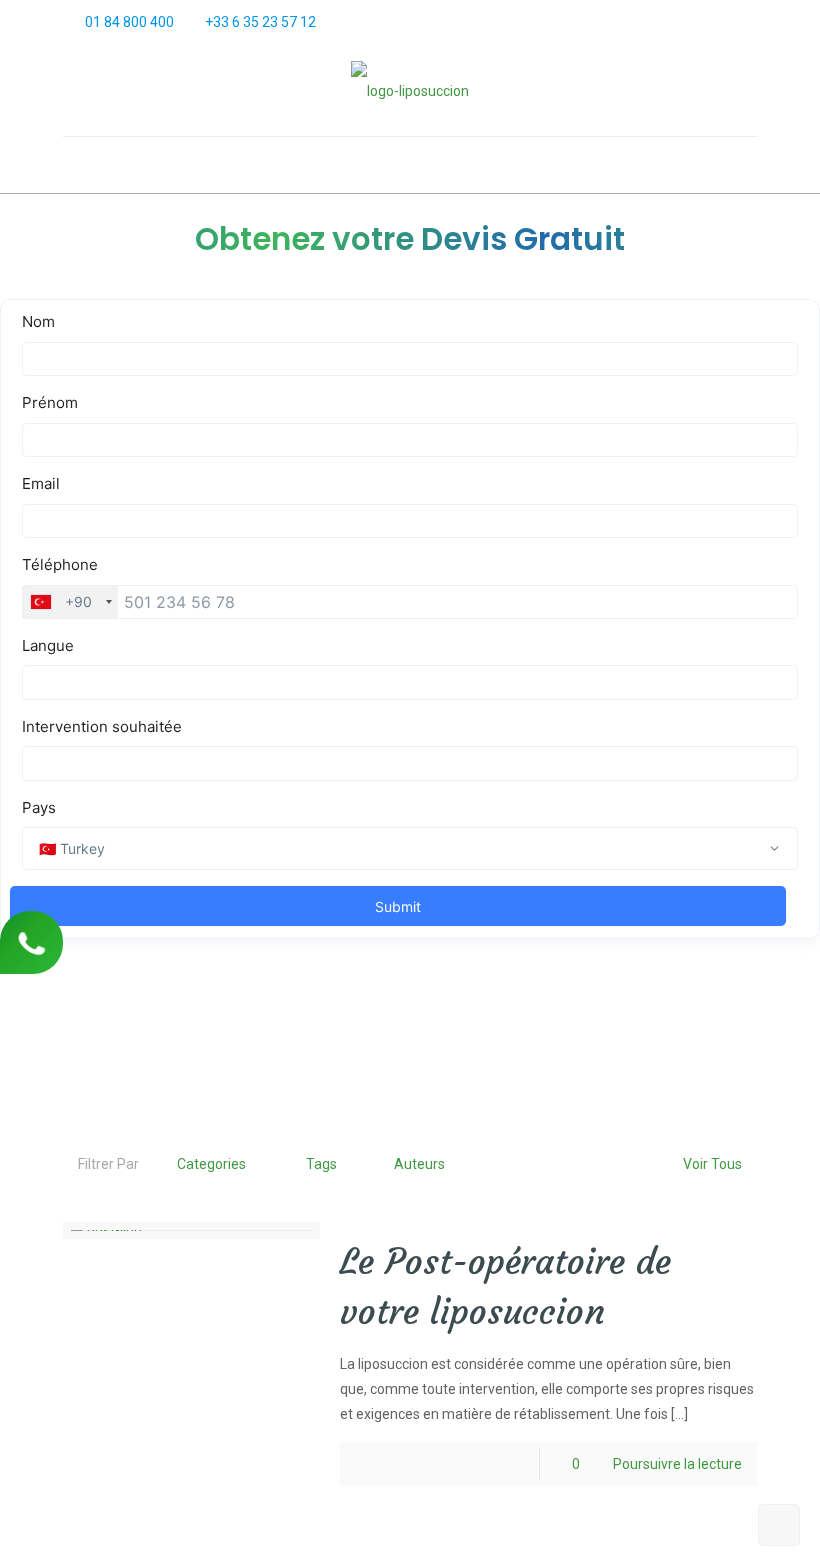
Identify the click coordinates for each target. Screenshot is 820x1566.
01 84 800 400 (129, 22)
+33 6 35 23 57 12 (260, 22)
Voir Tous (712, 1164)
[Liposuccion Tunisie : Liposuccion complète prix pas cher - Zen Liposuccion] (410, 90)
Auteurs (419, 1164)
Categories (211, 1164)
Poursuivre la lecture (677, 1464)
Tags (321, 1164)
